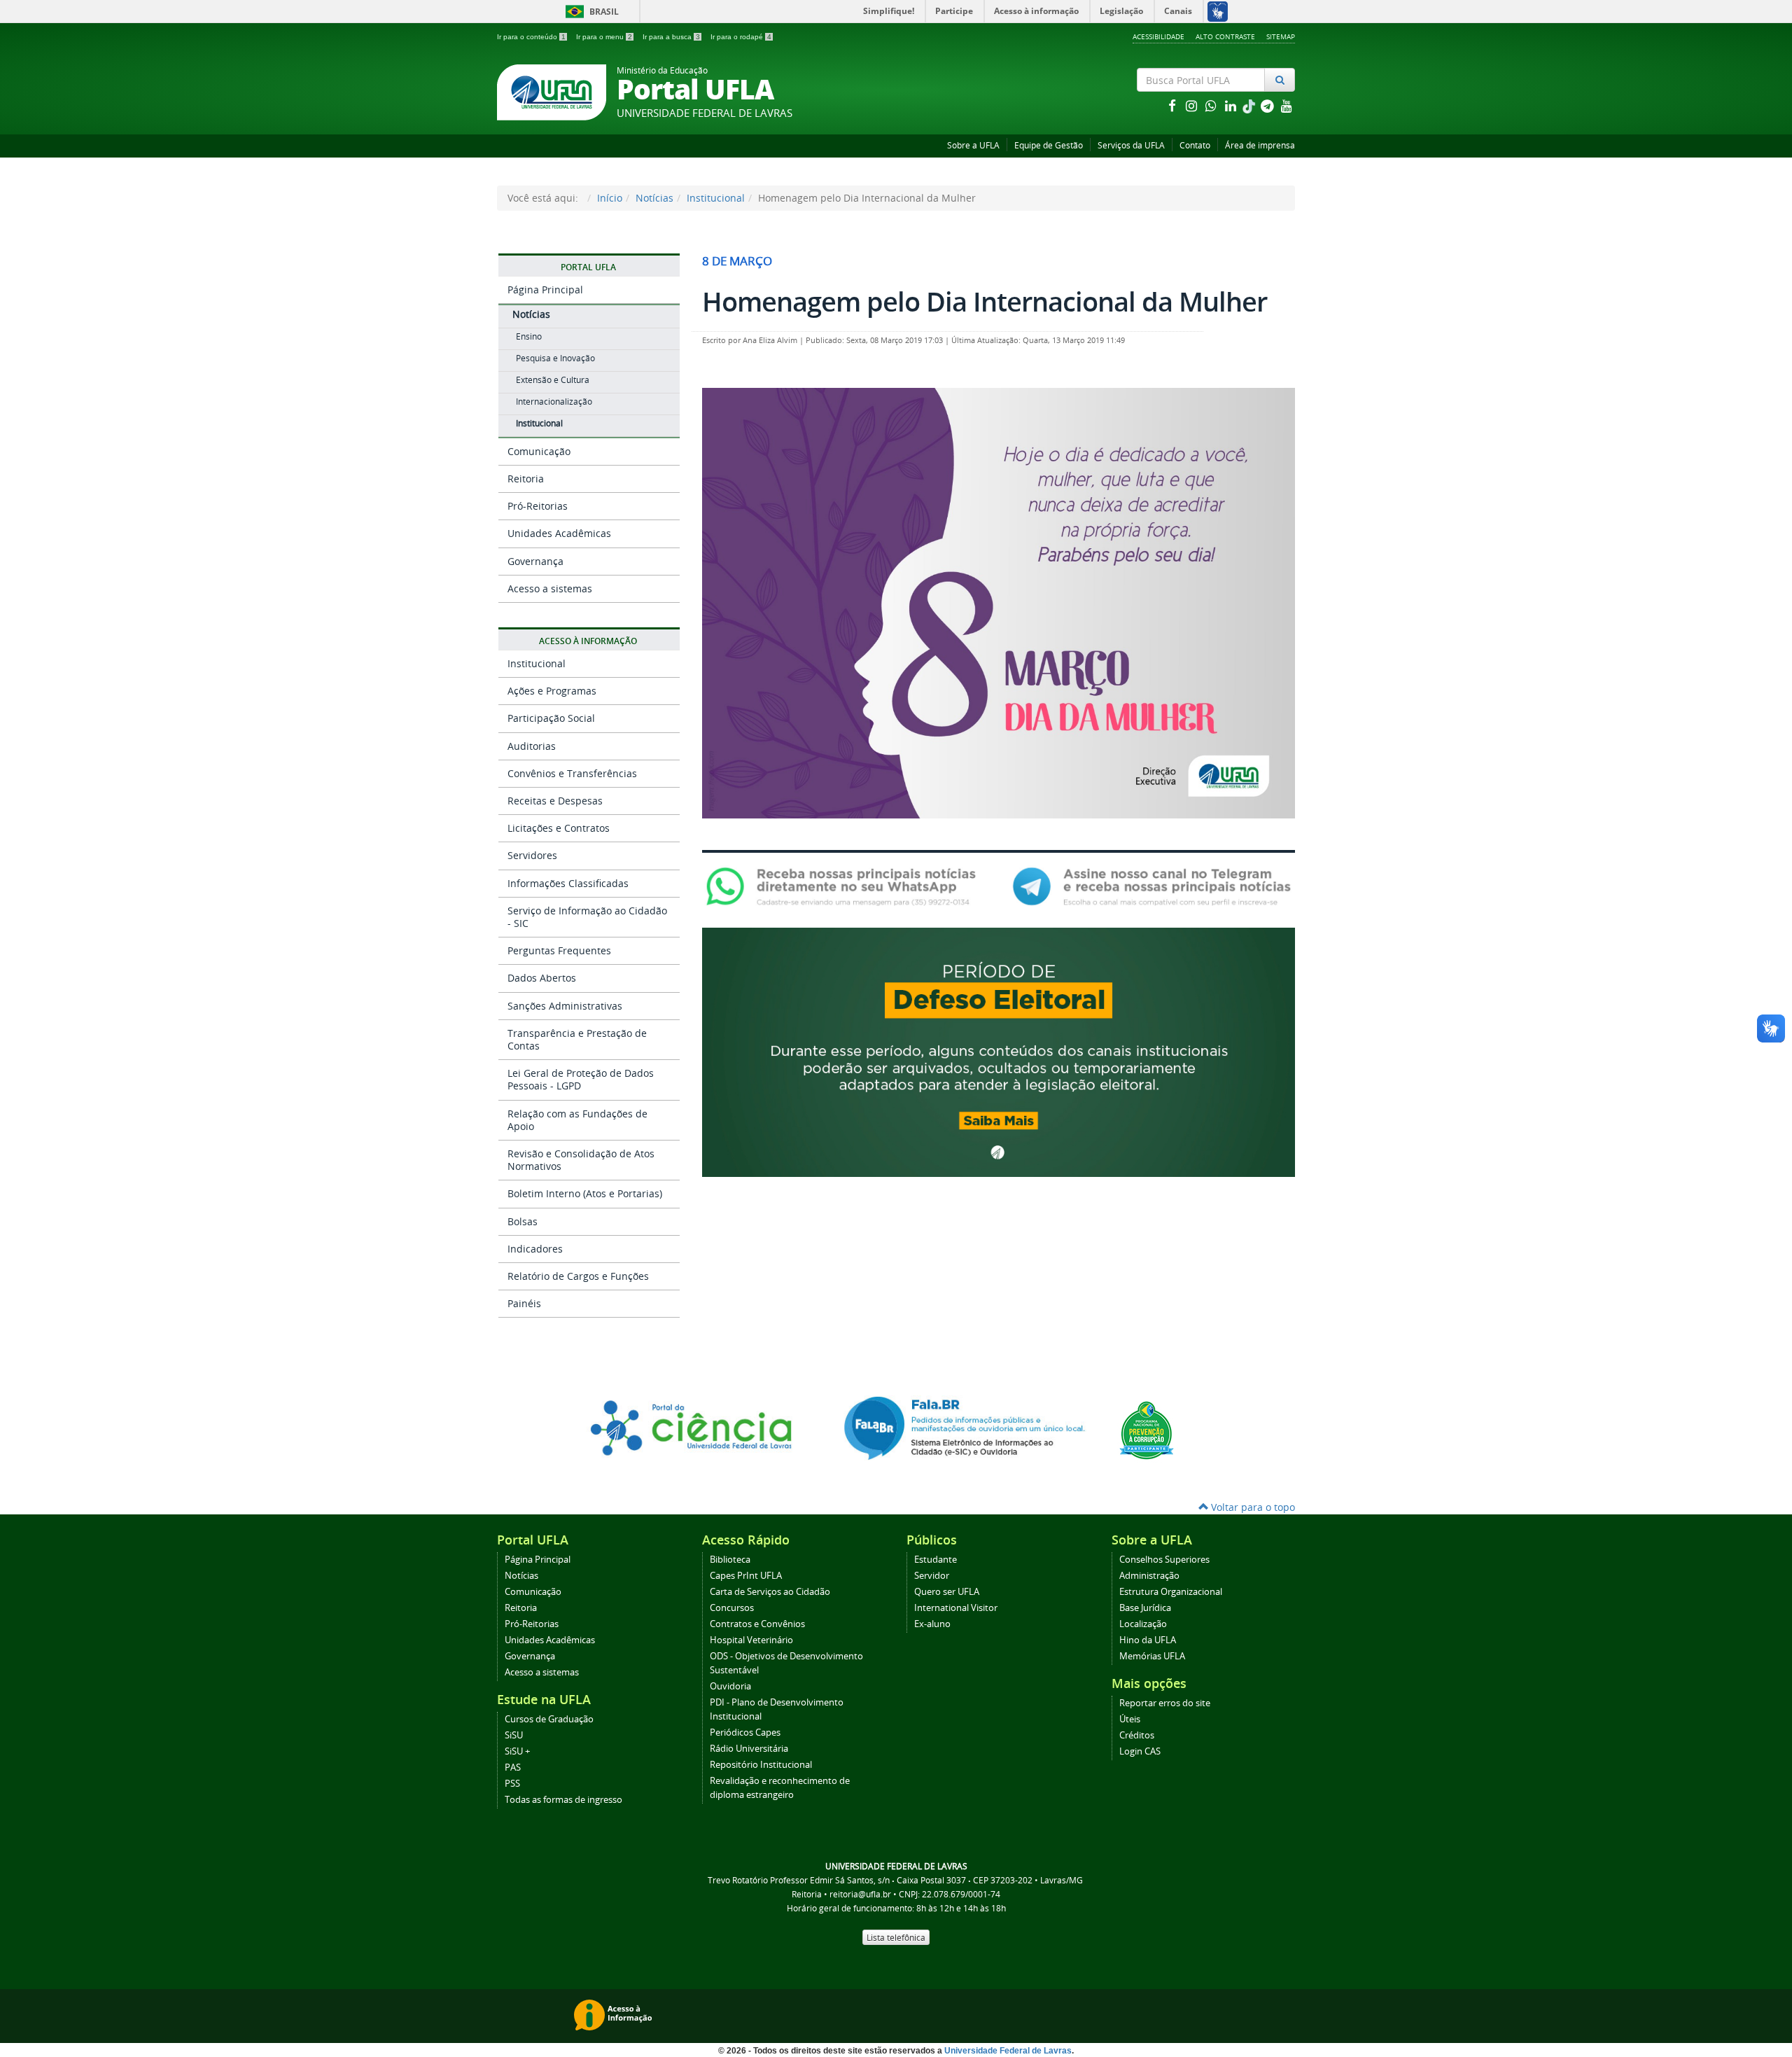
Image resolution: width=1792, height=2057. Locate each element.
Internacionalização (554, 402)
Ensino (529, 336)
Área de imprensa (1260, 145)
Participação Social (551, 718)
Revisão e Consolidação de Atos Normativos (581, 1160)
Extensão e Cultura (553, 380)
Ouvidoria (730, 1686)
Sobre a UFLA (973, 145)
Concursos (732, 1608)
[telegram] (1268, 105)
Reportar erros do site (1165, 1703)
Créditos (1137, 1735)
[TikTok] (1250, 105)
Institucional (716, 198)
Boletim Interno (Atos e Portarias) (585, 1193)
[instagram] (1193, 105)
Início (610, 198)
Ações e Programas (552, 691)
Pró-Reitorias (538, 506)
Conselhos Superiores (1164, 1560)
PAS (513, 1767)
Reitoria (526, 479)
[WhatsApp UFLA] (845, 886)
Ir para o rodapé (741, 37)
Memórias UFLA (1152, 1656)
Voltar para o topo (1252, 1507)
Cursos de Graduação (549, 1719)
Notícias (654, 198)
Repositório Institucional (761, 1765)
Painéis (524, 1303)
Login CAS (1140, 1751)
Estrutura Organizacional (1171, 1592)
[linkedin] (1232, 105)
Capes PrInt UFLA (746, 1576)
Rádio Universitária (749, 1749)
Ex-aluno (932, 1624)
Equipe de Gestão (1049, 145)
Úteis (1130, 1719)
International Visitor (956, 1608)
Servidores (532, 855)
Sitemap (1281, 36)
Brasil (590, 12)
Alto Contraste (1225, 36)
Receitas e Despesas (555, 801)
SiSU (514, 1735)
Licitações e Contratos (559, 828)
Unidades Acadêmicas (559, 533)
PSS (512, 1784)
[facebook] (1173, 105)
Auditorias (532, 746)
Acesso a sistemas (550, 588)
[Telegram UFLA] (1152, 886)
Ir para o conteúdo (531, 37)
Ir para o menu (604, 37)
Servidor (932, 1576)
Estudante (936, 1560)
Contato (1195, 145)
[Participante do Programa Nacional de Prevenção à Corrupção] (1147, 1429)
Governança (535, 561)
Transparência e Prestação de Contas (577, 1039)
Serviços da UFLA (1131, 145)
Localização (1143, 1624)
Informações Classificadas (568, 883)
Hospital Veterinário (751, 1640)
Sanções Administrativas (565, 1006)
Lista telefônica (896, 1937)
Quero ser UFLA (947, 1592)
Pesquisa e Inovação (555, 358)
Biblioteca (730, 1560)
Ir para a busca (671, 37)
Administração (1149, 1576)
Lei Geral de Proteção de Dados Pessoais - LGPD (581, 1079)
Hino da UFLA (1148, 1640)
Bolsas (523, 1221)
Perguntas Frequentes (559, 950)
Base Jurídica (1145, 1608)
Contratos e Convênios (757, 1624)
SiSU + (517, 1751)
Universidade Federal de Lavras (1008, 2051)
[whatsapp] (1212, 105)
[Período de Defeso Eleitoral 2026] (999, 1051)
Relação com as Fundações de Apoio (577, 1120)
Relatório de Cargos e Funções (578, 1276)
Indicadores (535, 1249)
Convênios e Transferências (572, 773)
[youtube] (1287, 105)
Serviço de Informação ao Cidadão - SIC (587, 917)
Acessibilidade (1158, 36)
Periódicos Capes (745, 1732)
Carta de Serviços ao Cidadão (770, 1592)
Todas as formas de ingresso (563, 1800)
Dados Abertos (542, 978)
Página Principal (545, 290)
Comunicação (539, 451)
